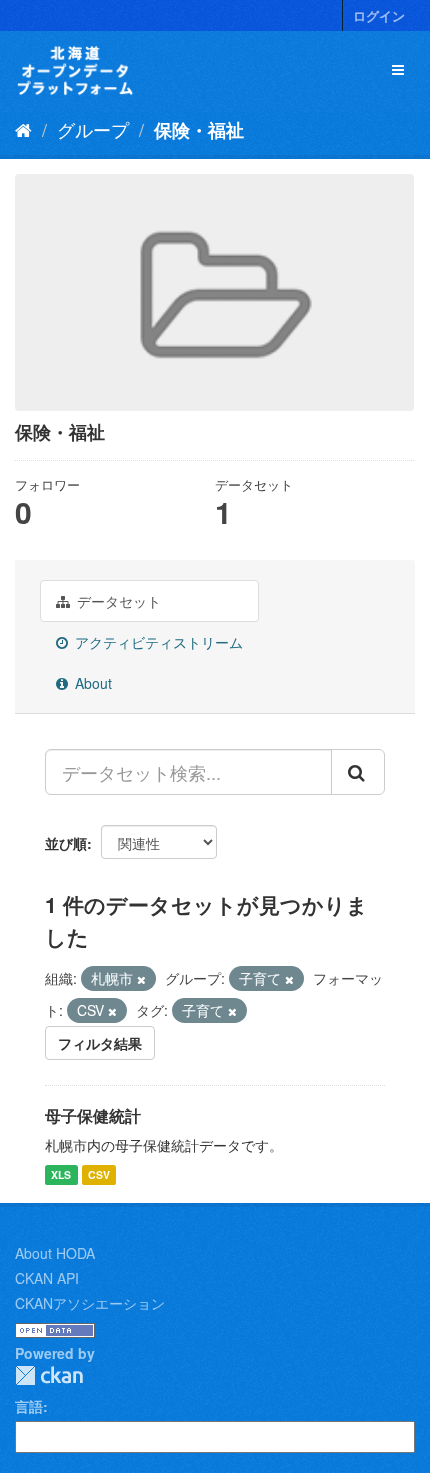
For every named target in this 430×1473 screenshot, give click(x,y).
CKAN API (47, 1278)
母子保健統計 (93, 1115)
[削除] (141, 979)
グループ (93, 129)
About (91, 683)
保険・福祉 (199, 130)
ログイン (379, 15)
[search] (358, 772)
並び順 (66, 843)
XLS (61, 1174)
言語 (29, 1406)
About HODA (55, 1253)
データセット (117, 601)
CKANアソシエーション (90, 1303)
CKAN (49, 1375)
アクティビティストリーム (157, 642)
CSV (99, 1174)
